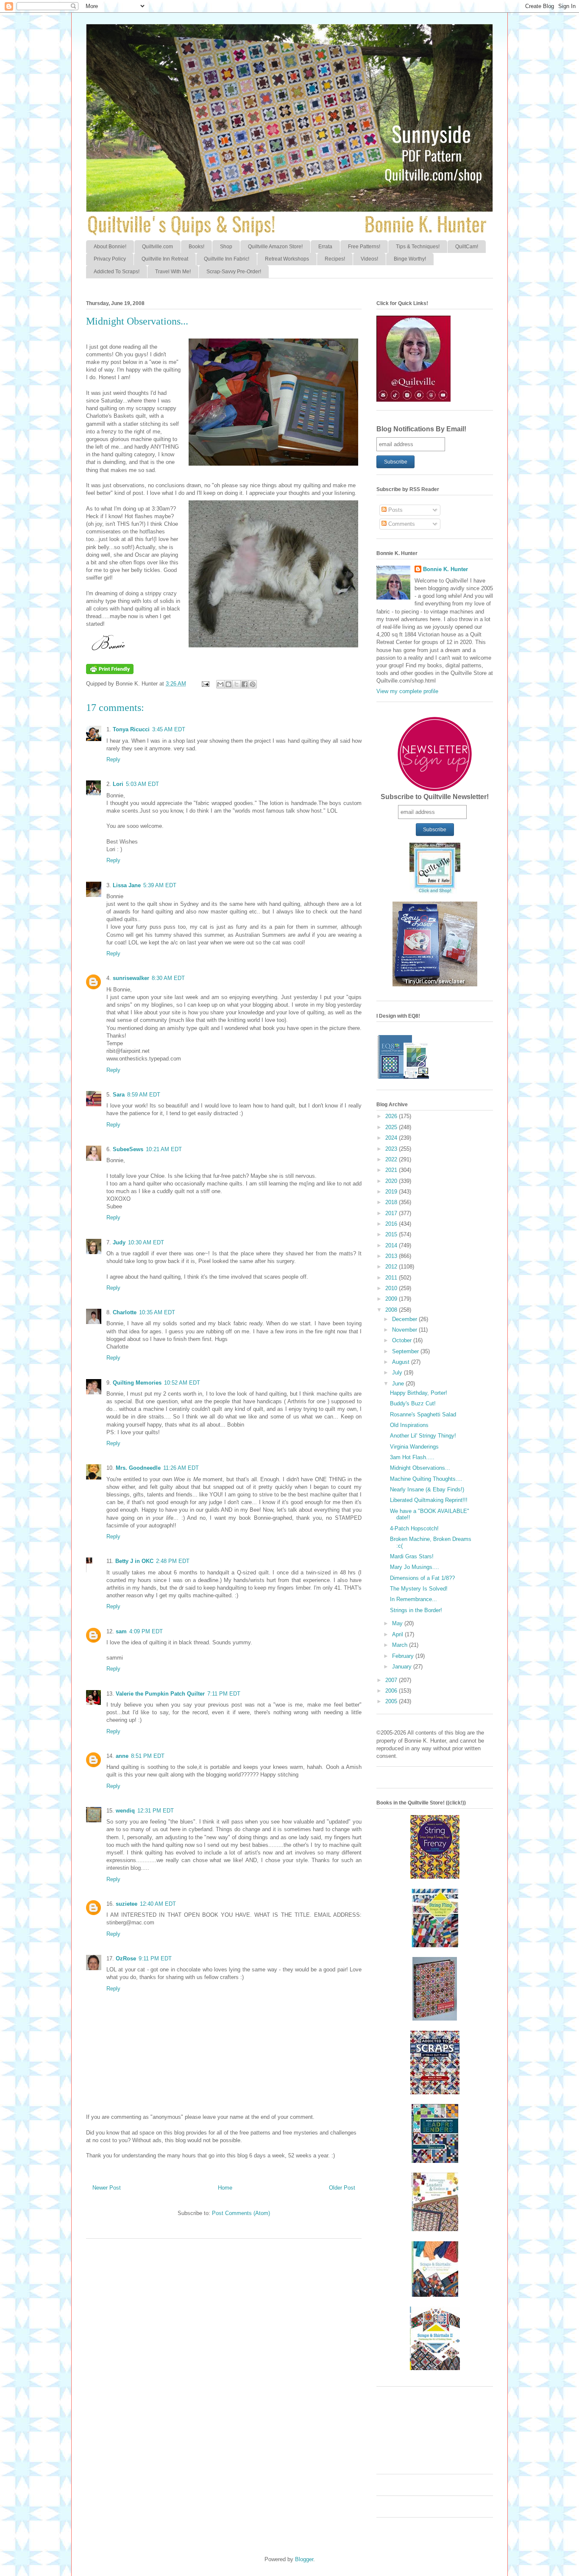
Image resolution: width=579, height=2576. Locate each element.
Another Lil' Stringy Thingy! (423, 1436)
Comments (401, 524)
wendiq (125, 1811)
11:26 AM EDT (181, 1468)
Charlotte (125, 1312)
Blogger (304, 2559)
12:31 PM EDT (156, 1811)
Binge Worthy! (410, 259)
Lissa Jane (127, 885)
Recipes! (335, 259)
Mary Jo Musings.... (415, 1567)
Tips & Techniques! (418, 247)
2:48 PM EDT (173, 1561)
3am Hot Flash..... (412, 1457)
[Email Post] (205, 684)
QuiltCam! (467, 247)
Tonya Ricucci (131, 729)
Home (225, 2188)
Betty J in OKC (134, 1561)
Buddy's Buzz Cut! (413, 1403)
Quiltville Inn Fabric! (227, 259)
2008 (392, 1310)
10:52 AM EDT (182, 1383)
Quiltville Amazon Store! (275, 247)
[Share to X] (237, 684)
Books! (196, 247)
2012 (392, 1267)
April (398, 1634)
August (402, 1362)
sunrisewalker (131, 978)
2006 (392, 1691)
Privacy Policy (110, 259)
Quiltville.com (157, 247)
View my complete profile (407, 691)
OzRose (126, 1958)
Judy (119, 1242)
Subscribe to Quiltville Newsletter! (435, 797)
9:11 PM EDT (155, 1958)
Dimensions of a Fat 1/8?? (422, 1578)
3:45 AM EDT (169, 729)
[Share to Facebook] (245, 684)
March (401, 1645)
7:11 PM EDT (224, 1694)
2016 (392, 1224)
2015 (392, 1234)
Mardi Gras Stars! (412, 1556)
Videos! (369, 259)
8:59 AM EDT (144, 1095)
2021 (392, 1170)
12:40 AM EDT (158, 1904)
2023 (392, 1149)
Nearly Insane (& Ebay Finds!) (427, 1489)
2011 (392, 1278)
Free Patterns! (364, 247)
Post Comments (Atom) (241, 2213)
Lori (118, 784)
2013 (392, 1256)
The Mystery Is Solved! (419, 1589)
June (399, 1384)
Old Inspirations (409, 1425)
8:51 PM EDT (148, 1756)
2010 (392, 1288)
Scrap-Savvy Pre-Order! (234, 272)
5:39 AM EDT (160, 885)
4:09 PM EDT (146, 1631)
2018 (392, 1202)
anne (122, 1756)
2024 (392, 1138)
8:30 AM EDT (168, 978)
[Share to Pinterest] (253, 684)
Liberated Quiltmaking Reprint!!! (429, 1500)
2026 (392, 1116)
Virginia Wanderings (414, 1447)
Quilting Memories (137, 1383)
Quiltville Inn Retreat (165, 259)
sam (121, 1631)
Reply (113, 759)
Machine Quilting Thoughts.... (426, 1479)
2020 (392, 1181)
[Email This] (220, 684)
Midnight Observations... (420, 1468)
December (405, 1319)
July (398, 1373)
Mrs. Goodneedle (138, 1468)
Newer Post (107, 2188)
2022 (392, 1159)
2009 (392, 1299)
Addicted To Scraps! (117, 272)
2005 (392, 1701)
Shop (226, 247)
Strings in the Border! (416, 1610)
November (405, 1330)
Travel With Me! (173, 272)
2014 (392, 1245)
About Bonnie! (110, 247)
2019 (392, 1192)
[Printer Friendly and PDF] (110, 672)
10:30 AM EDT (146, 1242)
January (403, 1667)
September (406, 1351)
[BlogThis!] (228, 684)
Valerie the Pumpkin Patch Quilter (160, 1694)
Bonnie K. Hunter (445, 569)
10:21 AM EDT (164, 1149)
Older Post (342, 2188)
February (404, 1656)
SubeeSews (128, 1149)
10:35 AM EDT (157, 1312)
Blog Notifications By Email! (421, 429)
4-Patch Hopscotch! (414, 1528)
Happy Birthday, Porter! (419, 1393)
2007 (392, 1680)
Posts (395, 510)
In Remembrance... (413, 1599)
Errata (325, 247)
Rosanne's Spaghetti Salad (423, 1414)
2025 (392, 1127)
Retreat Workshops (287, 259)
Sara (119, 1095)
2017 (392, 1213)
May (398, 1623)
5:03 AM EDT (142, 784)
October (403, 1340)
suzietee (127, 1904)
